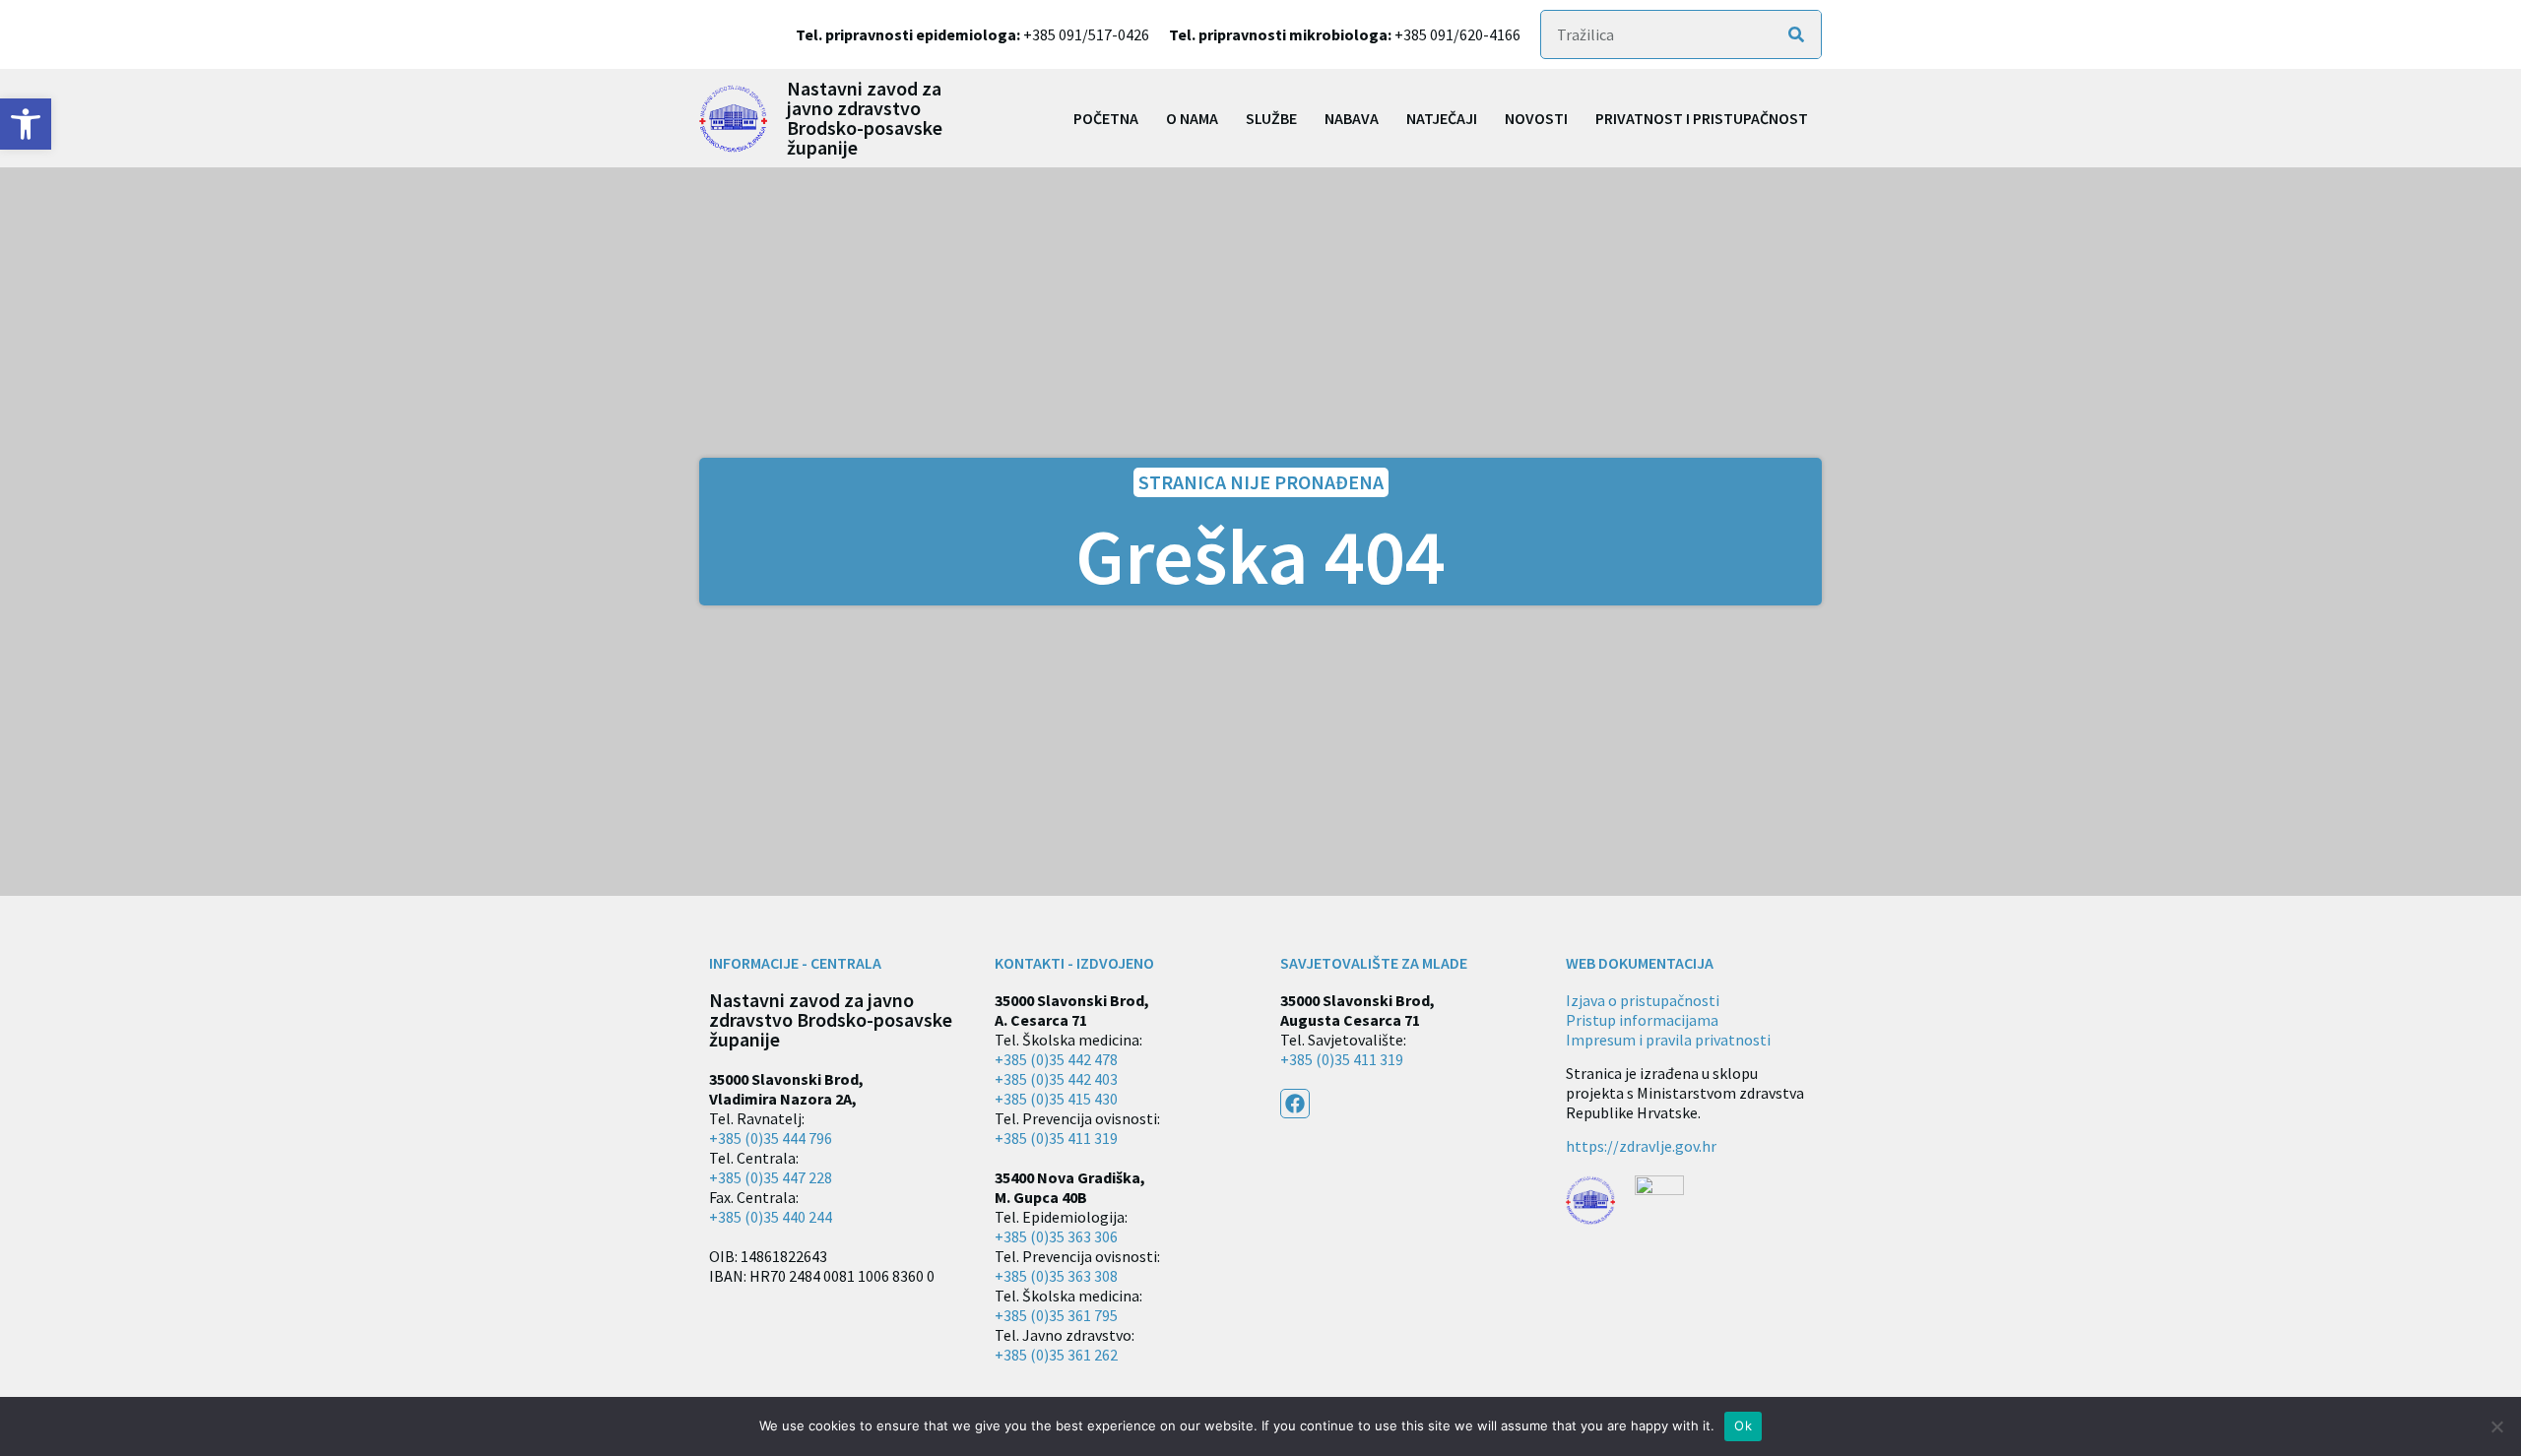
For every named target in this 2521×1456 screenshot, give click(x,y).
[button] (26, 124)
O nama (1192, 118)
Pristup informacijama (1642, 1020)
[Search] (1796, 34)
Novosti (1536, 118)
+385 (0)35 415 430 (1056, 1099)
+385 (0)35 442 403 (1056, 1079)
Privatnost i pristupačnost (1702, 118)
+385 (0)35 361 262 (1056, 1355)
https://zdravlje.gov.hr (1641, 1146)
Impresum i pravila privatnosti (1668, 1040)
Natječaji (1442, 118)
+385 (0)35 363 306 (1056, 1236)
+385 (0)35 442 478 (1056, 1059)
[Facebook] (1295, 1104)
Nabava (1352, 118)
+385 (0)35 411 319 (1056, 1138)
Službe (1271, 118)
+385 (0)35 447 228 (771, 1177)
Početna (1106, 118)
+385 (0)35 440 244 (771, 1217)
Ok (1743, 1425)
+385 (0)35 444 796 (771, 1138)
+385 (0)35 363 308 (1056, 1276)
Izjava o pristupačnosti (1643, 1000)
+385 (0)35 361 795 (1056, 1315)
